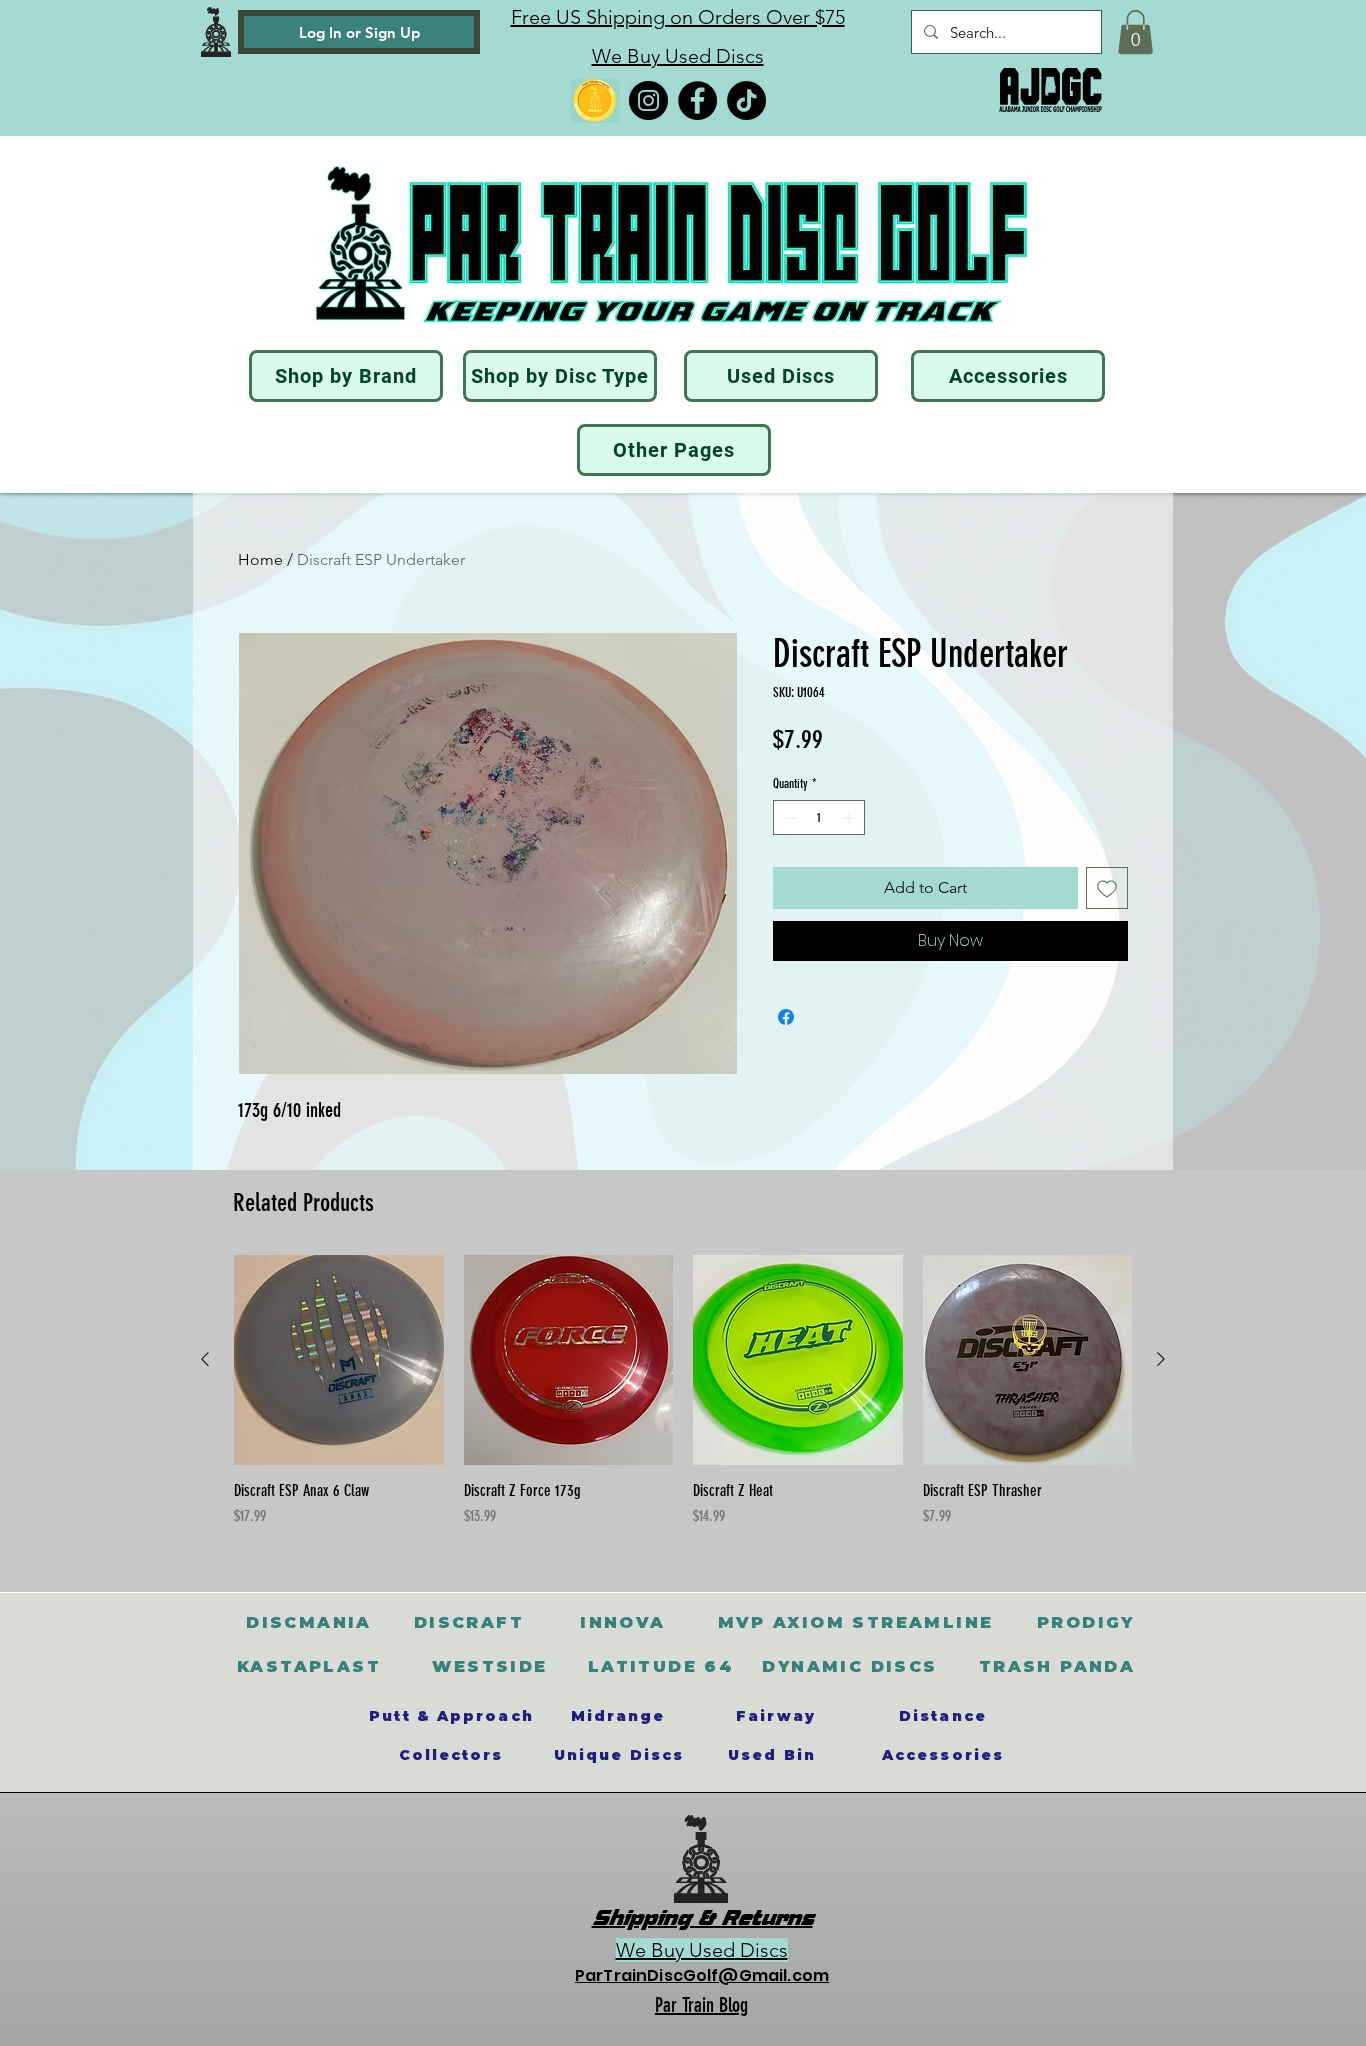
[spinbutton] (819, 818)
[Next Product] (1161, 1359)
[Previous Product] (205, 1359)
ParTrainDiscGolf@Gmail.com (702, 1975)
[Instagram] (648, 100)
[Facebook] (697, 100)
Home (260, 559)
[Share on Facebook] (786, 1017)
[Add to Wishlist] (1107, 888)
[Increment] (851, 818)
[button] (1135, 32)
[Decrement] (788, 818)
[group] (683, 1401)
